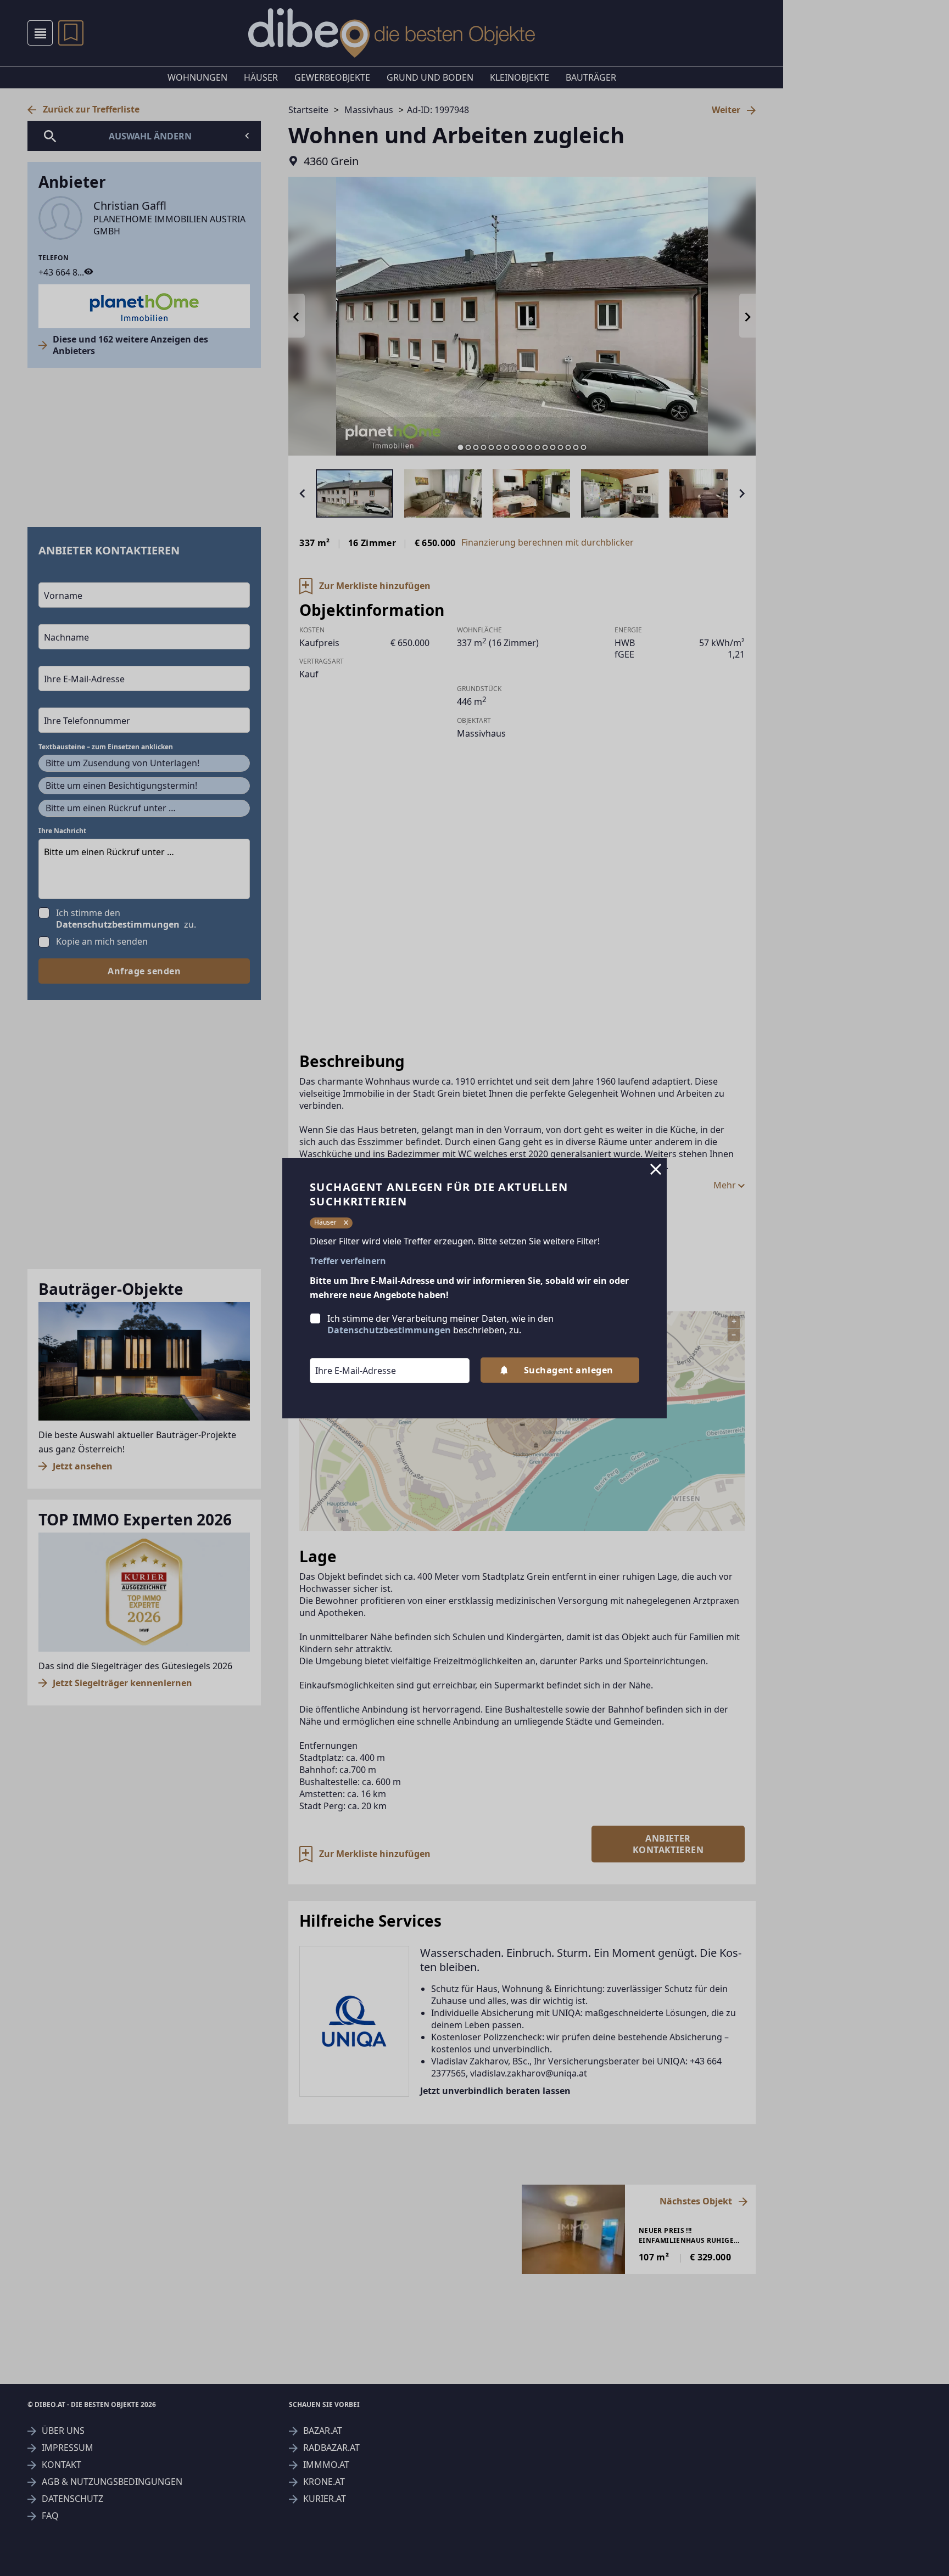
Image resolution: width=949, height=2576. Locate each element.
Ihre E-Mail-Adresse (342, 1350)
